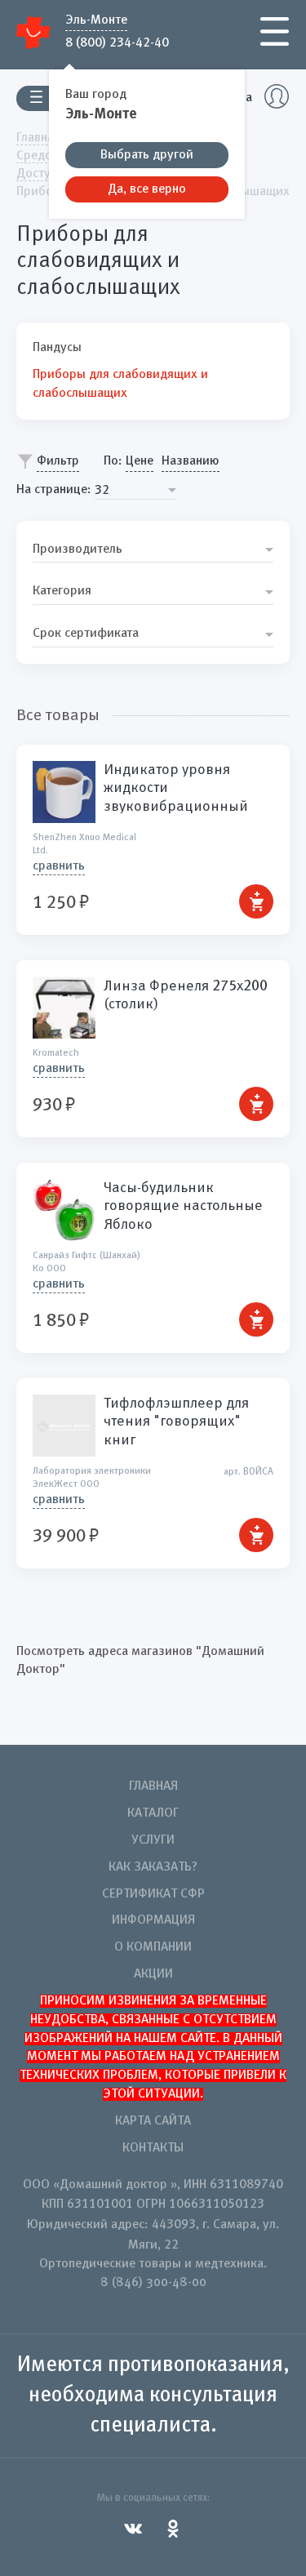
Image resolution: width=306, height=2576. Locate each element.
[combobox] (135, 490)
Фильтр (58, 461)
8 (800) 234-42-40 (117, 42)
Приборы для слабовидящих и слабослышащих (120, 384)
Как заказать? (153, 1867)
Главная (153, 1786)
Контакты (153, 2148)
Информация (153, 1920)
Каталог (153, 1813)
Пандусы (57, 348)
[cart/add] (256, 901)
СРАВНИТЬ (59, 866)
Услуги (153, 1840)
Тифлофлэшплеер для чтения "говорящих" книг (176, 1422)
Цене (140, 461)
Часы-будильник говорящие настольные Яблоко (183, 1206)
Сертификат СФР (153, 1894)
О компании (153, 1947)
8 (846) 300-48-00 (153, 2283)
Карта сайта (153, 2121)
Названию (191, 461)
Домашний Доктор (34, 32)
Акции (153, 1974)
